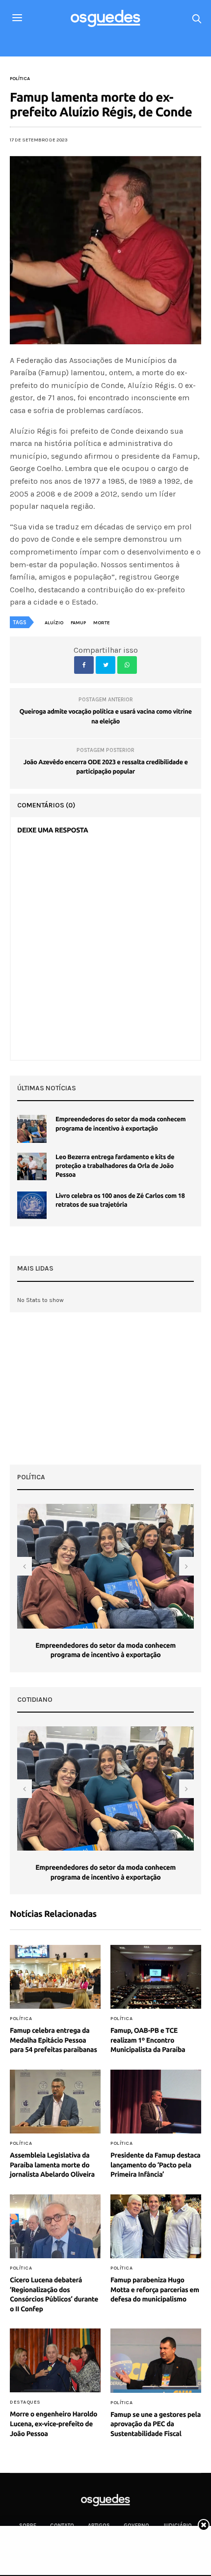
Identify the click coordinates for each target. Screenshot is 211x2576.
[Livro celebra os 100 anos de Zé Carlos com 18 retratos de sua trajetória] (32, 1205)
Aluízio (54, 623)
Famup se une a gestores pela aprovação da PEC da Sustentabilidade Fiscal (156, 2424)
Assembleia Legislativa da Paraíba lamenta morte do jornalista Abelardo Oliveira (52, 2165)
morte (102, 623)
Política (20, 79)
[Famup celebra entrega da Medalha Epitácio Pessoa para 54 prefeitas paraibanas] (55, 1977)
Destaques (25, 2402)
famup (78, 623)
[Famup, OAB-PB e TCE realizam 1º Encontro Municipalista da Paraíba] (156, 1977)
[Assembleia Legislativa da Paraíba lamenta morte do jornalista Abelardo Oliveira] (55, 2102)
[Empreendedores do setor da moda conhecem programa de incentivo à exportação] (32, 1129)
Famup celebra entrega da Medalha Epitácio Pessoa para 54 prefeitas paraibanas (53, 2040)
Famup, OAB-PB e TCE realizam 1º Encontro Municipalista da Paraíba (148, 2040)
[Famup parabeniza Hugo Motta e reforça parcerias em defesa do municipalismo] (156, 2226)
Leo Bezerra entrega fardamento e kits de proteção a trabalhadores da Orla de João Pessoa (115, 1166)
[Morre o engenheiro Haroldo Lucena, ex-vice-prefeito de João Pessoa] (55, 2360)
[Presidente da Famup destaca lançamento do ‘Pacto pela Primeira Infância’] (156, 2102)
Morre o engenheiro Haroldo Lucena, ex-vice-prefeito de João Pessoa (53, 2424)
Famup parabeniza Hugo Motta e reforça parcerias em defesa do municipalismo (155, 2289)
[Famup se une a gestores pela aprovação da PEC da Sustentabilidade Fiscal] (156, 2360)
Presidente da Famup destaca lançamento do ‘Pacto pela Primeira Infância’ (155, 2165)
